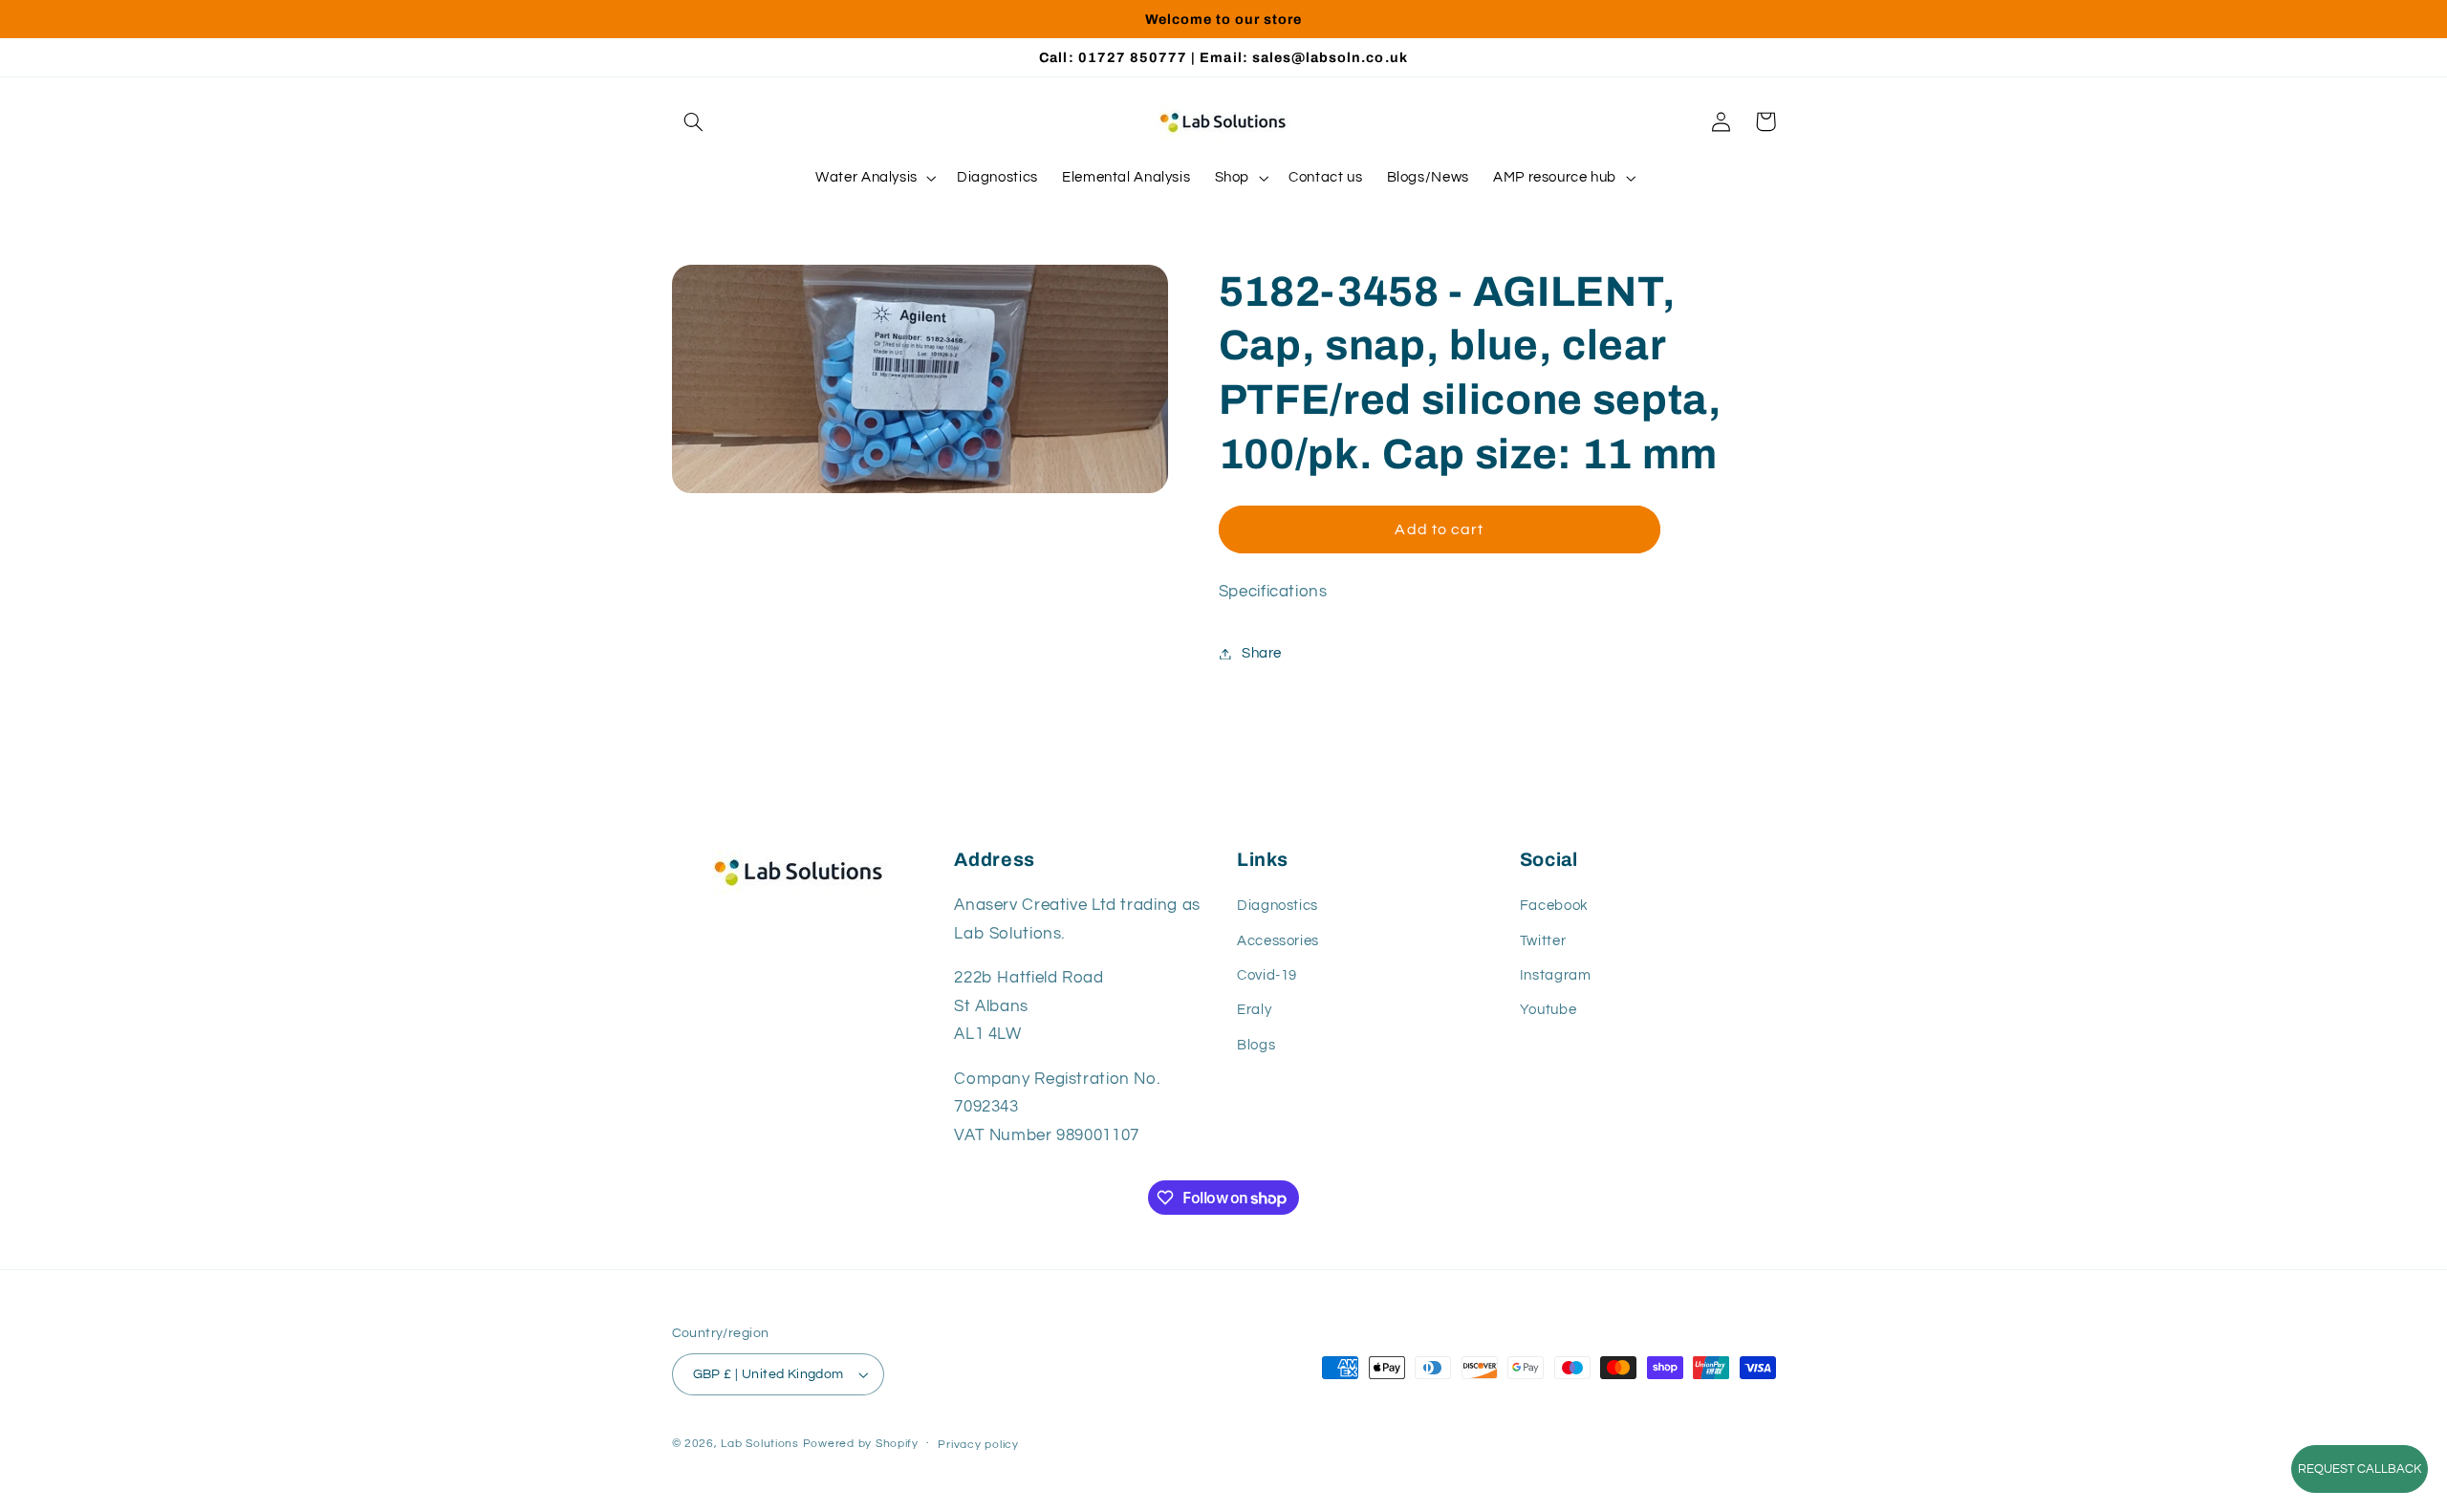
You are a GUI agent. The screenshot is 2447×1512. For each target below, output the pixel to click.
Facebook (1554, 906)
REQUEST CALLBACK (2360, 1469)
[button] (694, 121)
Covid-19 (1267, 975)
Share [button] (1262, 653)
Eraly (1254, 1010)
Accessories (1278, 941)
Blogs (1256, 1045)
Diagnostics (1278, 906)
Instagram (1556, 975)
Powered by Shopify (861, 1444)
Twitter (1543, 941)
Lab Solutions (760, 1444)
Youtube (1548, 1010)
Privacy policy (978, 1445)
